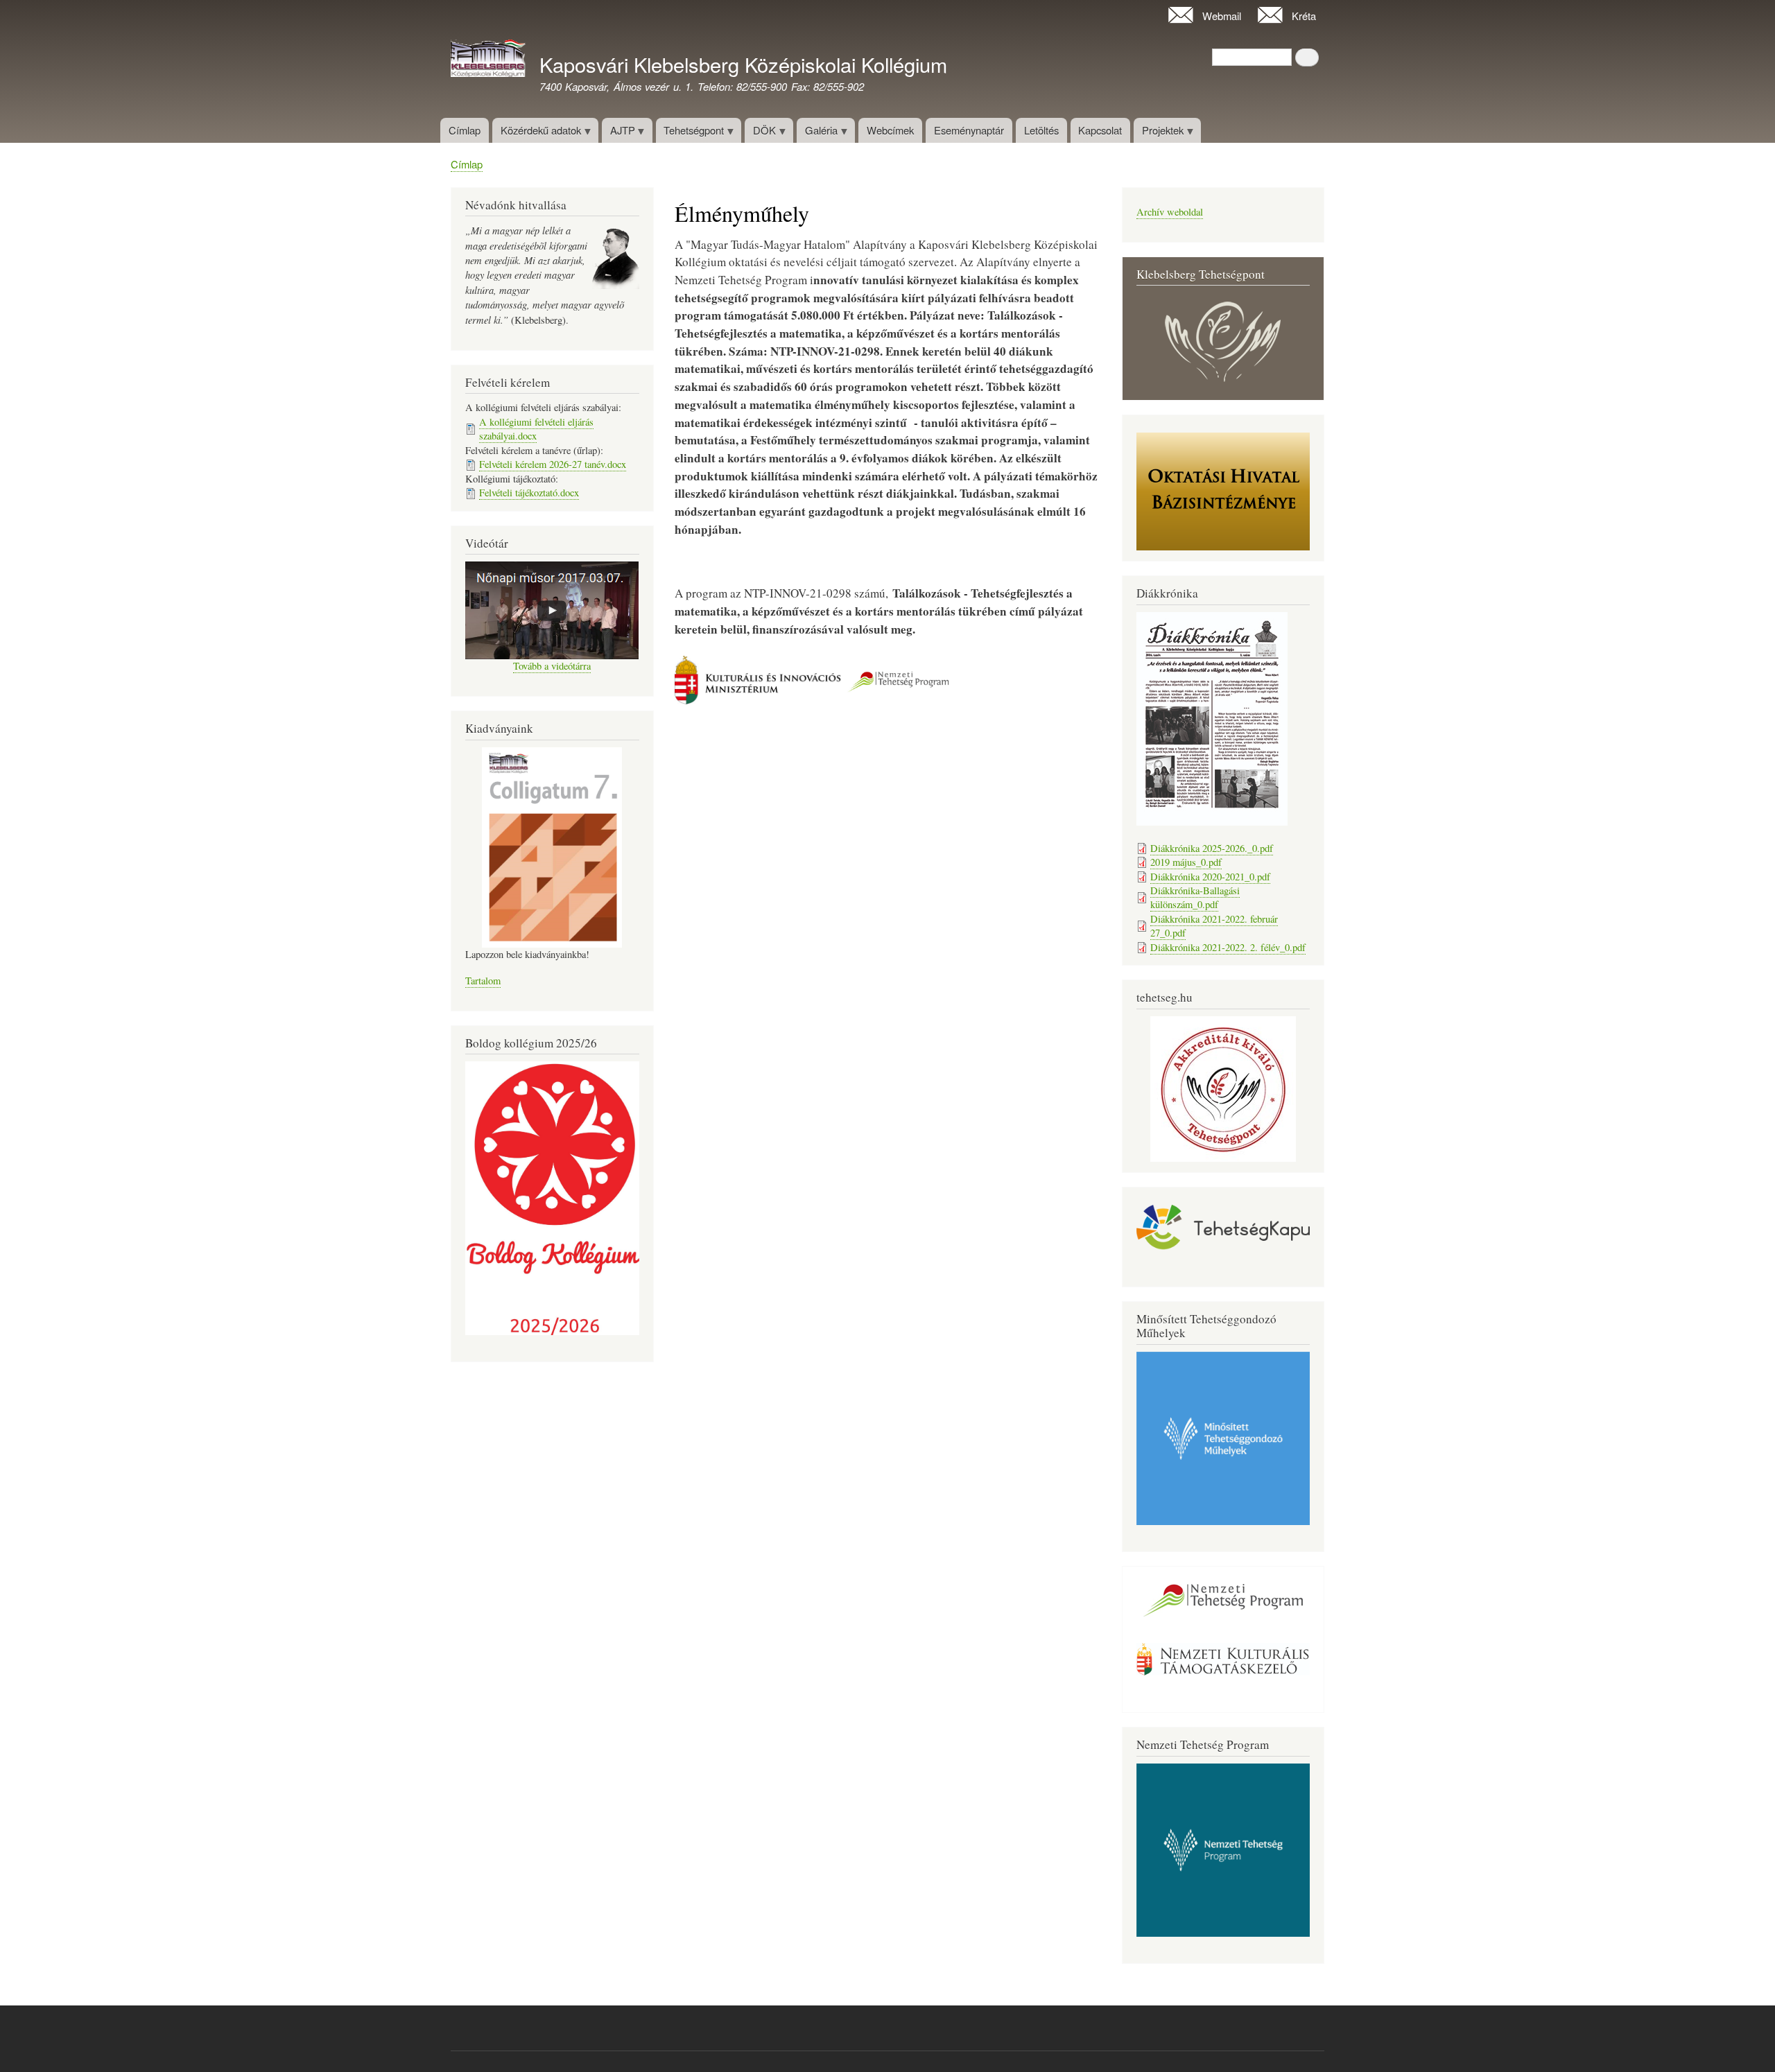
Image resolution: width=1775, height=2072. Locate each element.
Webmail (1222, 16)
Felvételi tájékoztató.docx (529, 493)
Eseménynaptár (969, 130)
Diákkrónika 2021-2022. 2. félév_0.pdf (1228, 947)
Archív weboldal (1170, 212)
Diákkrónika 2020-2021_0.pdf (1210, 877)
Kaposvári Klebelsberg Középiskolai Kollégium (743, 64)
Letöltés (1041, 130)
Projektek (1159, 133)
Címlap (465, 130)
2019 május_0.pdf (1186, 862)
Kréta (1304, 16)
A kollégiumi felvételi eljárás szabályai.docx (536, 429)
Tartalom (483, 981)
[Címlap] (488, 60)
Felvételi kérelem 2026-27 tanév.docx (553, 464)
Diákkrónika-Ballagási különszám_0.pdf (1195, 897)
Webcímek (890, 130)
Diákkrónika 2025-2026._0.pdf (1212, 848)
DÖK (760, 133)
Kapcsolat (1100, 130)
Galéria (817, 133)
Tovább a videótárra (552, 666)
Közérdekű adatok (537, 133)
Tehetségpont (690, 133)
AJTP (618, 133)
